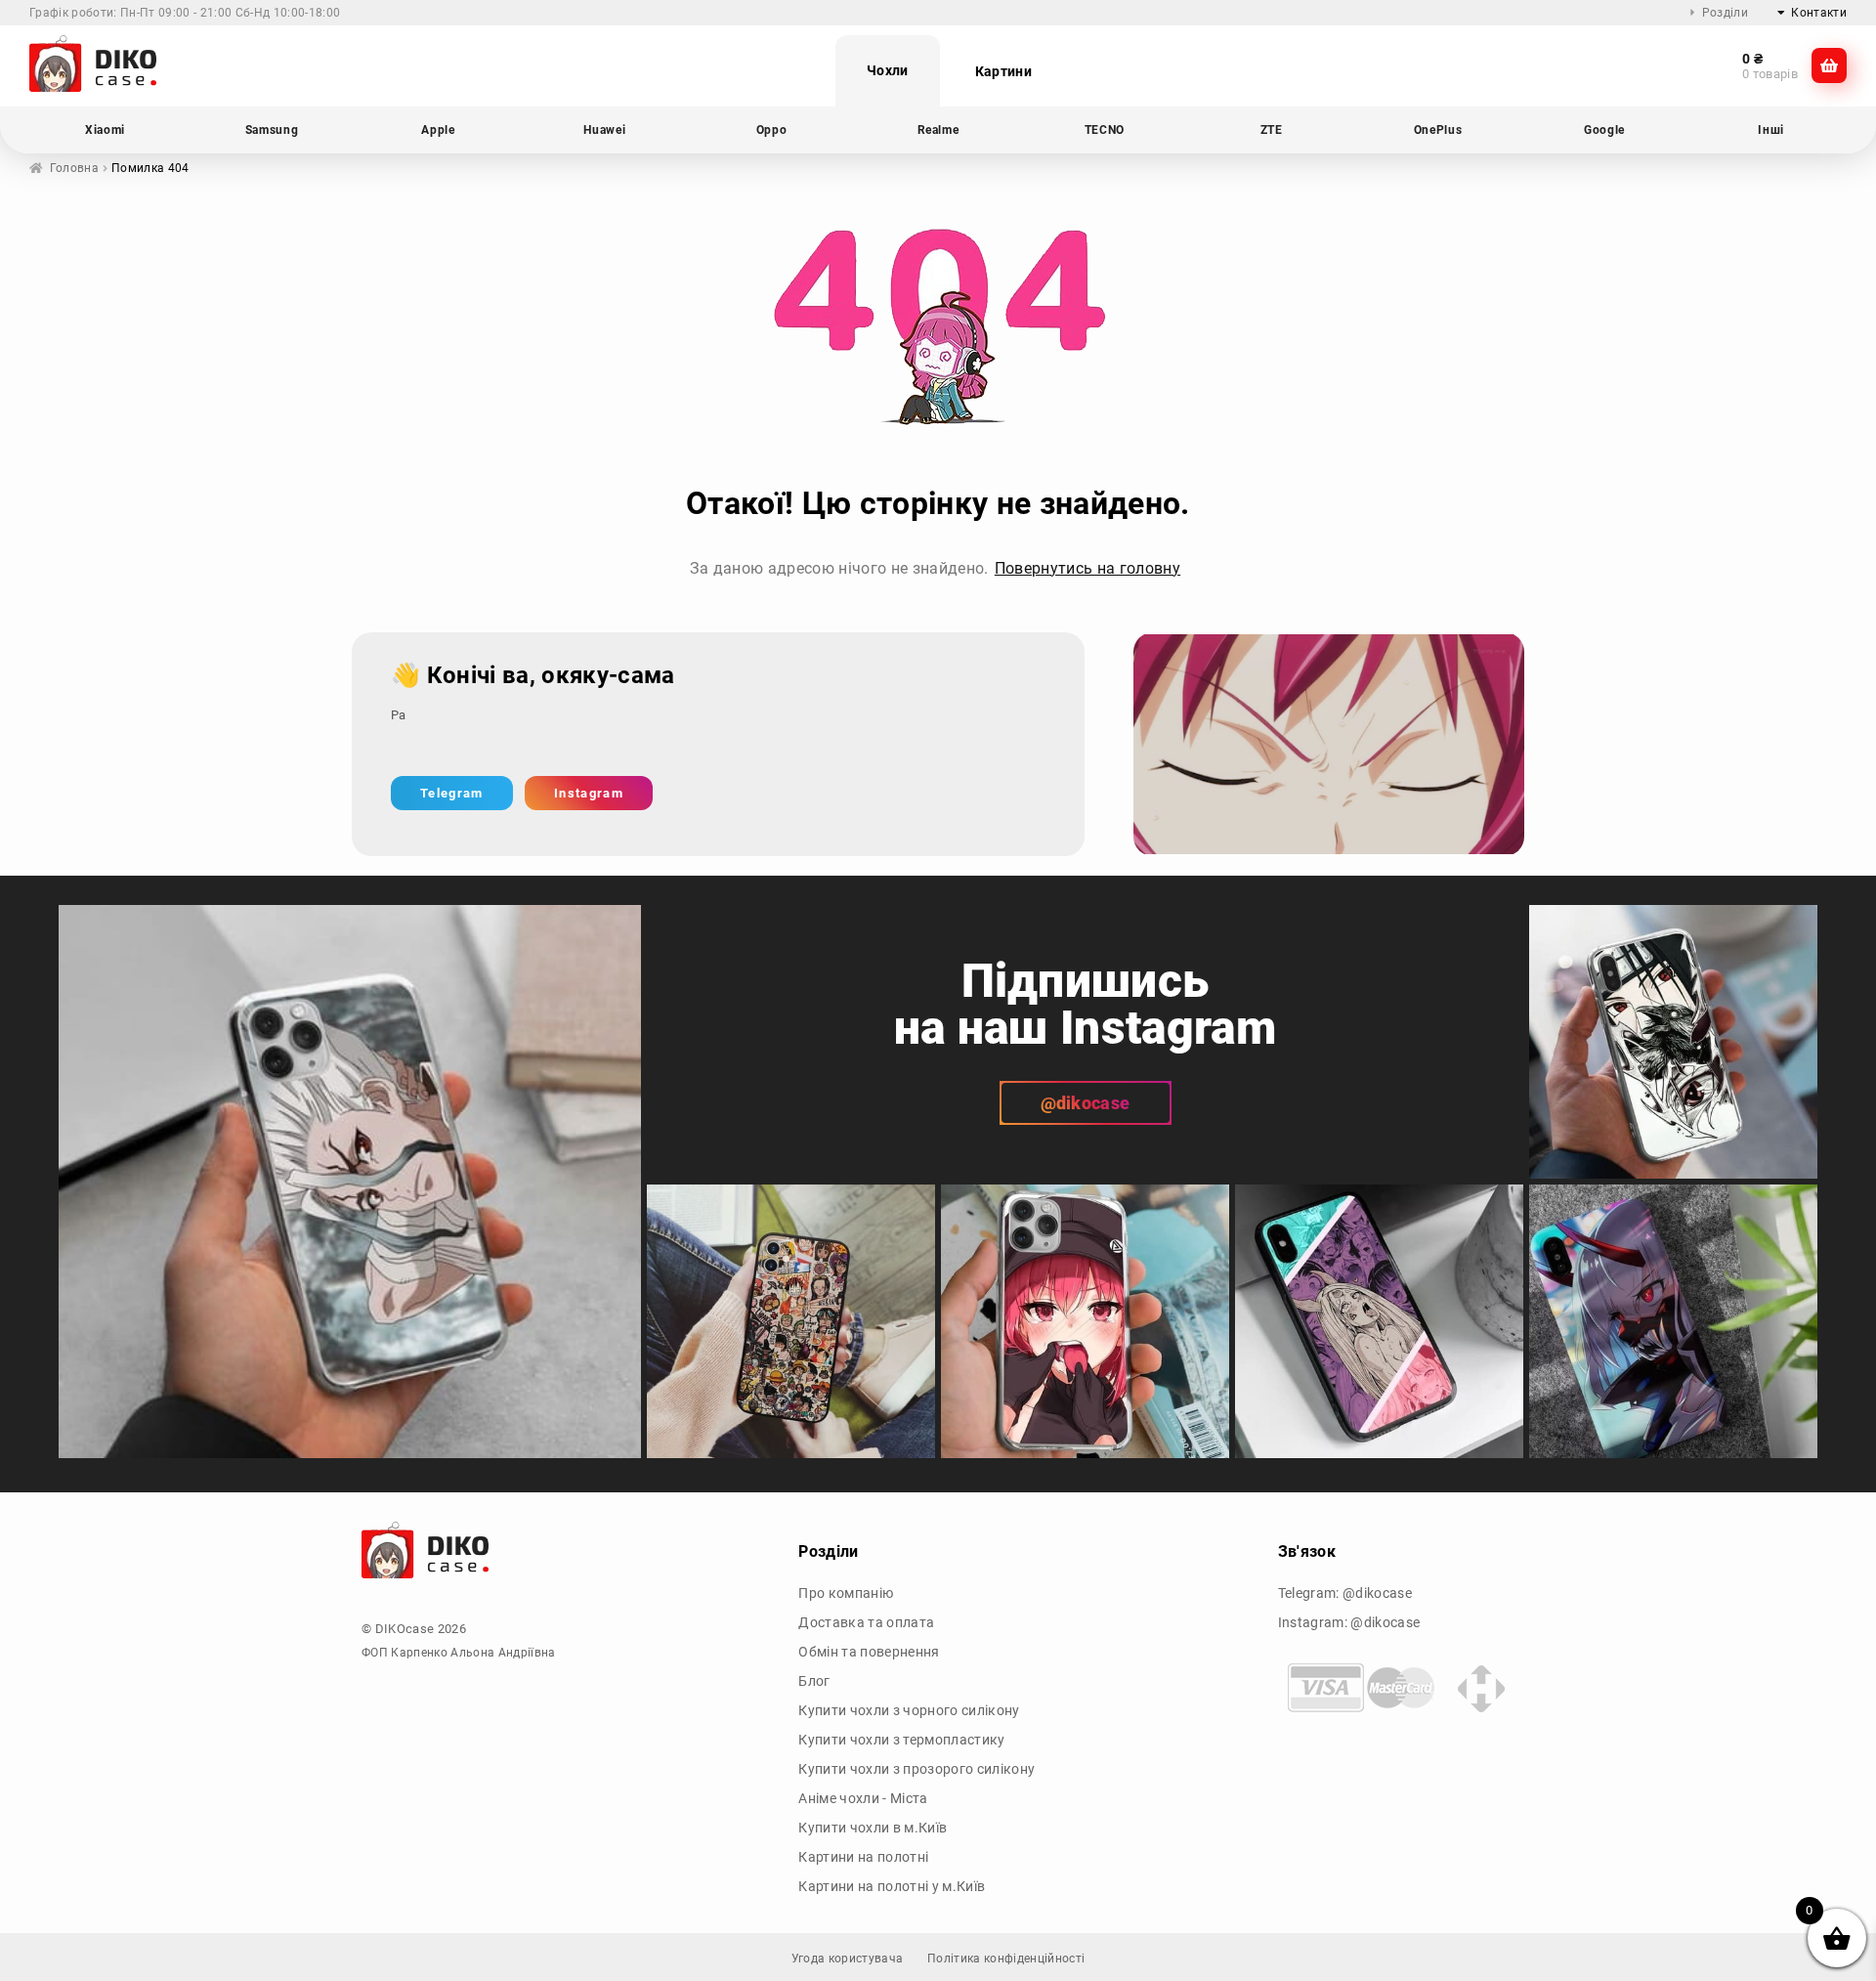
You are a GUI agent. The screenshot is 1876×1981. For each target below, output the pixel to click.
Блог (814, 1681)
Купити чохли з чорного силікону (909, 1710)
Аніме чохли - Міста (863, 1798)
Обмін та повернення (869, 1652)
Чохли (888, 70)
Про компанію (846, 1593)
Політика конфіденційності (1006, 1959)
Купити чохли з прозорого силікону (917, 1769)
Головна (74, 168)
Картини (1003, 71)
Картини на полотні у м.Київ (892, 1886)
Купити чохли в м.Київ (873, 1828)
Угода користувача (848, 1959)
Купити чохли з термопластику (901, 1740)
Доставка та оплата (866, 1622)
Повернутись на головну (1087, 568)
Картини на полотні (863, 1857)
